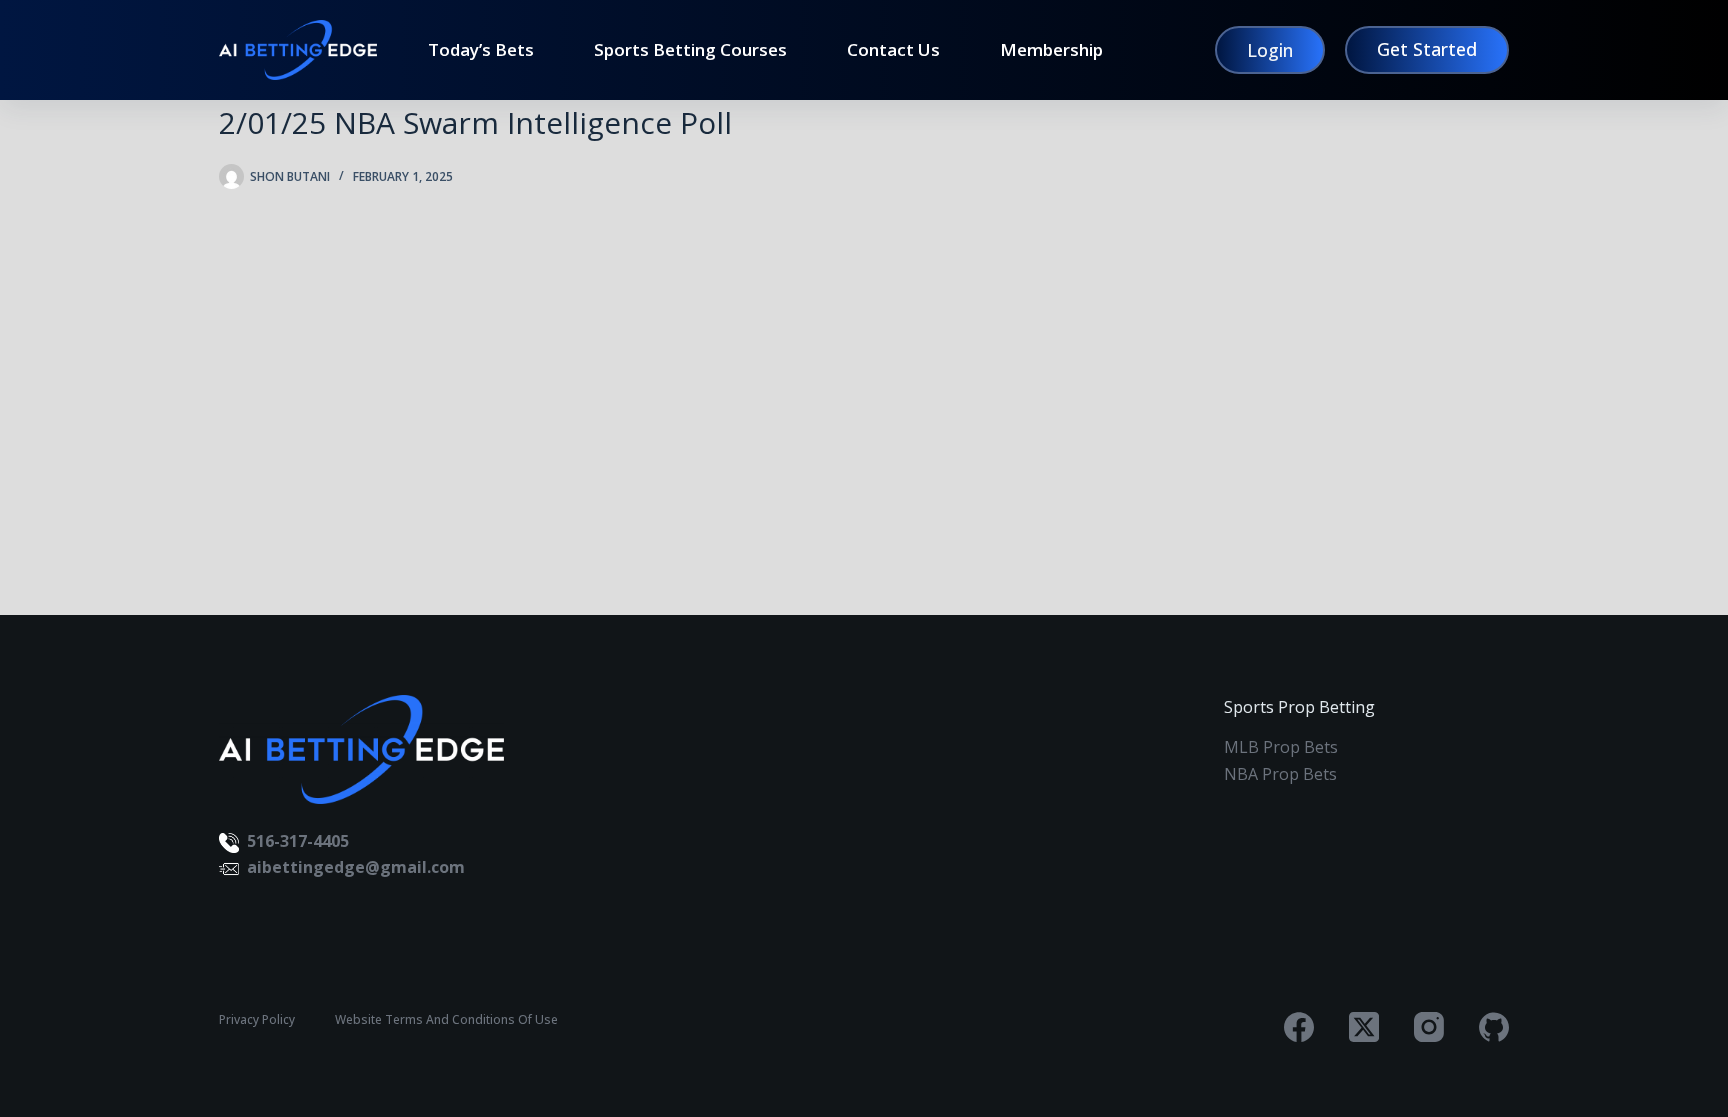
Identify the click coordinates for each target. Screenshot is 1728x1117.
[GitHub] (1494, 1027)
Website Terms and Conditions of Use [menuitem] (446, 1020)
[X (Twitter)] (1364, 1027)
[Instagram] (1429, 1027)
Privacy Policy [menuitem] (257, 1020)
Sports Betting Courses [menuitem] (690, 50)
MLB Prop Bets (1281, 747)
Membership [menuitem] (1051, 50)
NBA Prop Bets (1280, 774)
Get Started (1427, 49)
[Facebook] (1299, 1027)
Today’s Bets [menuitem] (481, 50)
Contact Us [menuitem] (893, 50)
